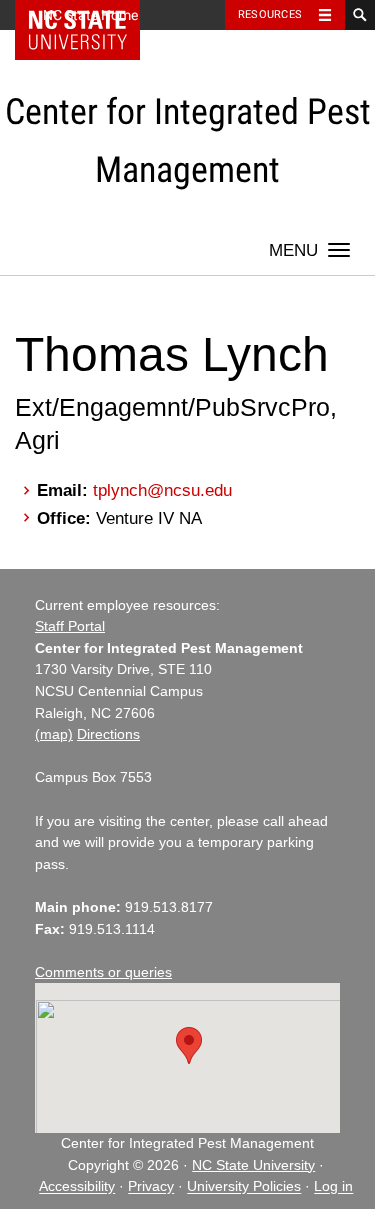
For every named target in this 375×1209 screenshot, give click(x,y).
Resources (270, 14)
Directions (108, 734)
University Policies (244, 1187)
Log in (333, 1187)
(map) (54, 734)
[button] (189, 1045)
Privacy (151, 1187)
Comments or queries (103, 972)
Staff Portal (70, 626)
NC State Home (90, 15)
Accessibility (77, 1187)
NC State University (253, 1165)
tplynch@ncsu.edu (162, 490)
